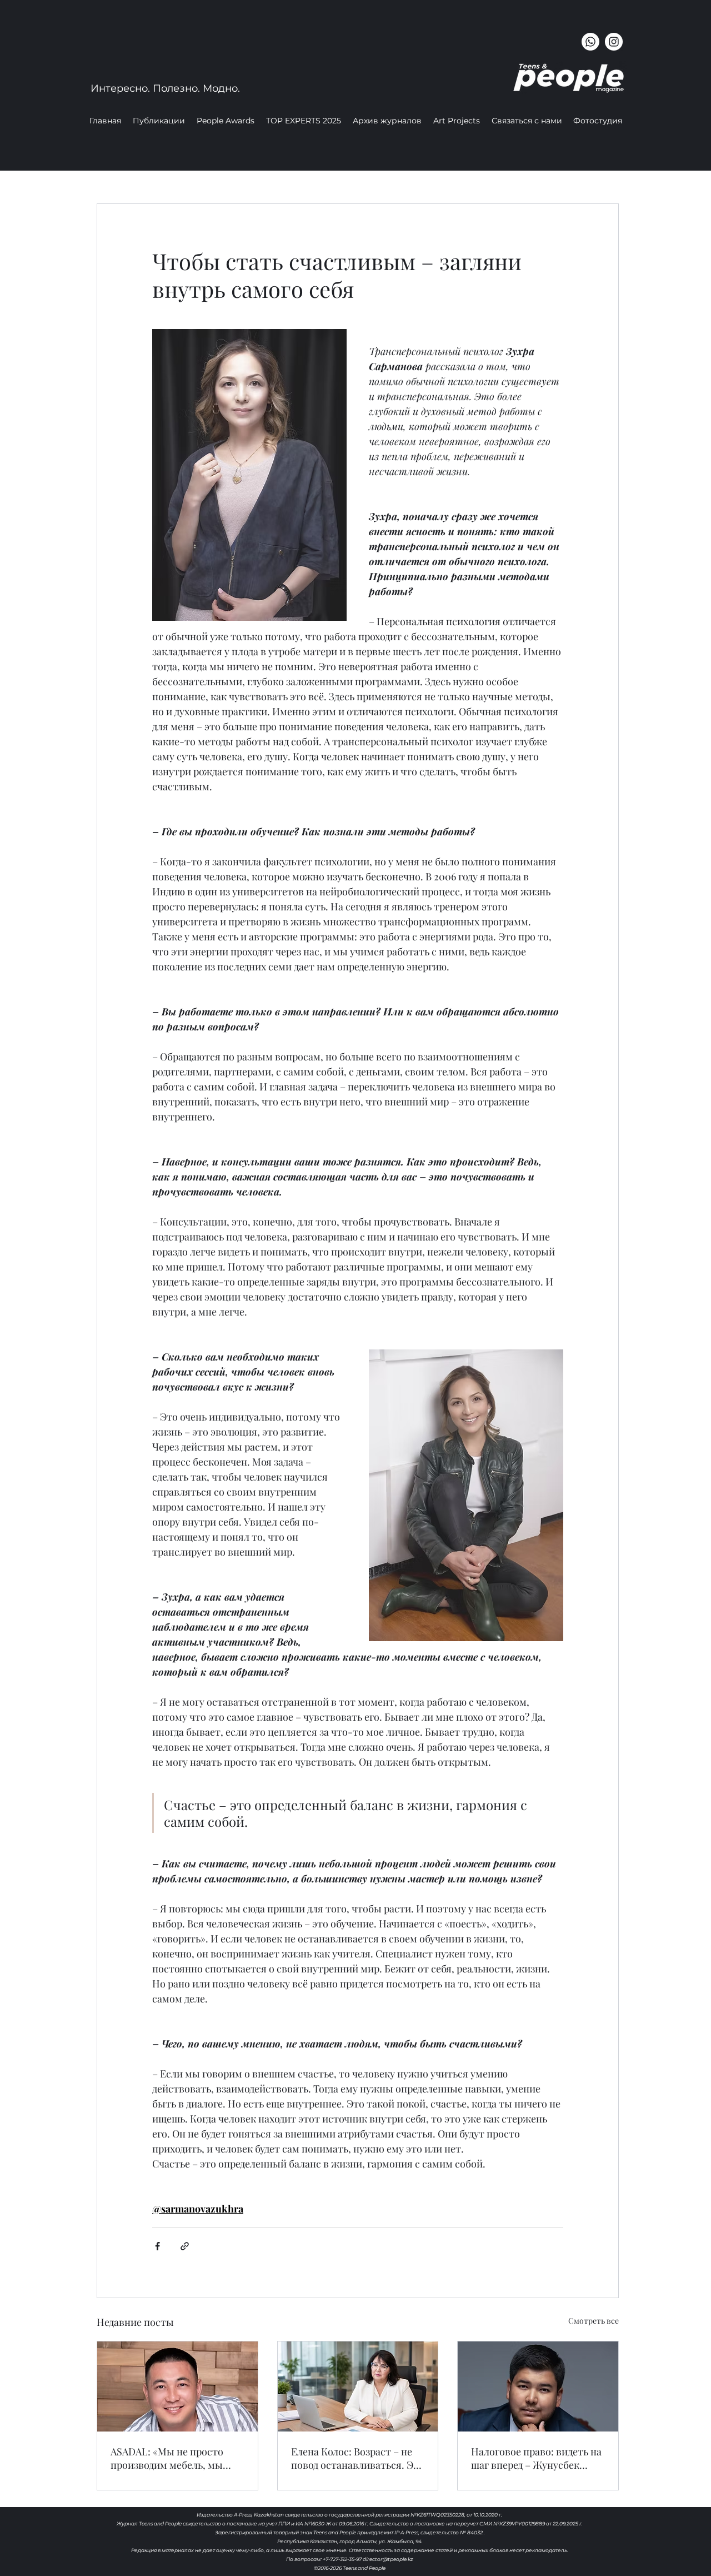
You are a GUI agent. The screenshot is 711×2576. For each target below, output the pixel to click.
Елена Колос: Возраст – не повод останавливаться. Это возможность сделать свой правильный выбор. (358, 2458)
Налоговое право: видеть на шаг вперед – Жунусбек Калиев (536, 2458)
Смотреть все (594, 2321)
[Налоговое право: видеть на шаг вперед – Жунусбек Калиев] (538, 2386)
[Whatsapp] (590, 42)
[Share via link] (185, 2246)
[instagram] (614, 42)
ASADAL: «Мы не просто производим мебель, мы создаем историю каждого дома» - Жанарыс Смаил (172, 2458)
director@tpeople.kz (388, 2559)
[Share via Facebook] (157, 2246)
